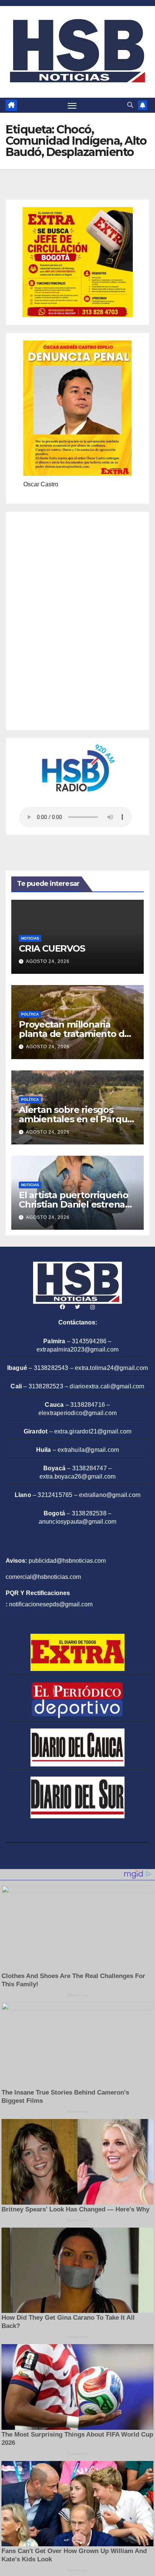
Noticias (30, 938)
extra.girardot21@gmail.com (93, 1431)
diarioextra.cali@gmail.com (107, 1386)
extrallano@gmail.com (110, 1495)
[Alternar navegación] (72, 105)
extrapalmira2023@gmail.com (77, 1349)
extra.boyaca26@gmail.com (78, 1476)
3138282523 (46, 1386)
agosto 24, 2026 (48, 961)
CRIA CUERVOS (52, 948)
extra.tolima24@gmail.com (111, 1368)
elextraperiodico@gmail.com (77, 1413)
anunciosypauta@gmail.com (78, 1522)
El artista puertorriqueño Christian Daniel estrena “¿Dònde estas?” (74, 1204)
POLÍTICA (30, 1014)
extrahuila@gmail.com (88, 1450)
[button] (130, 105)
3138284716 (88, 1405)
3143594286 (89, 1341)
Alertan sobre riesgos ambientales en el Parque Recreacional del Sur (76, 1119)
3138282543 (51, 1368)
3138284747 (90, 1468)
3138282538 (89, 1513)
